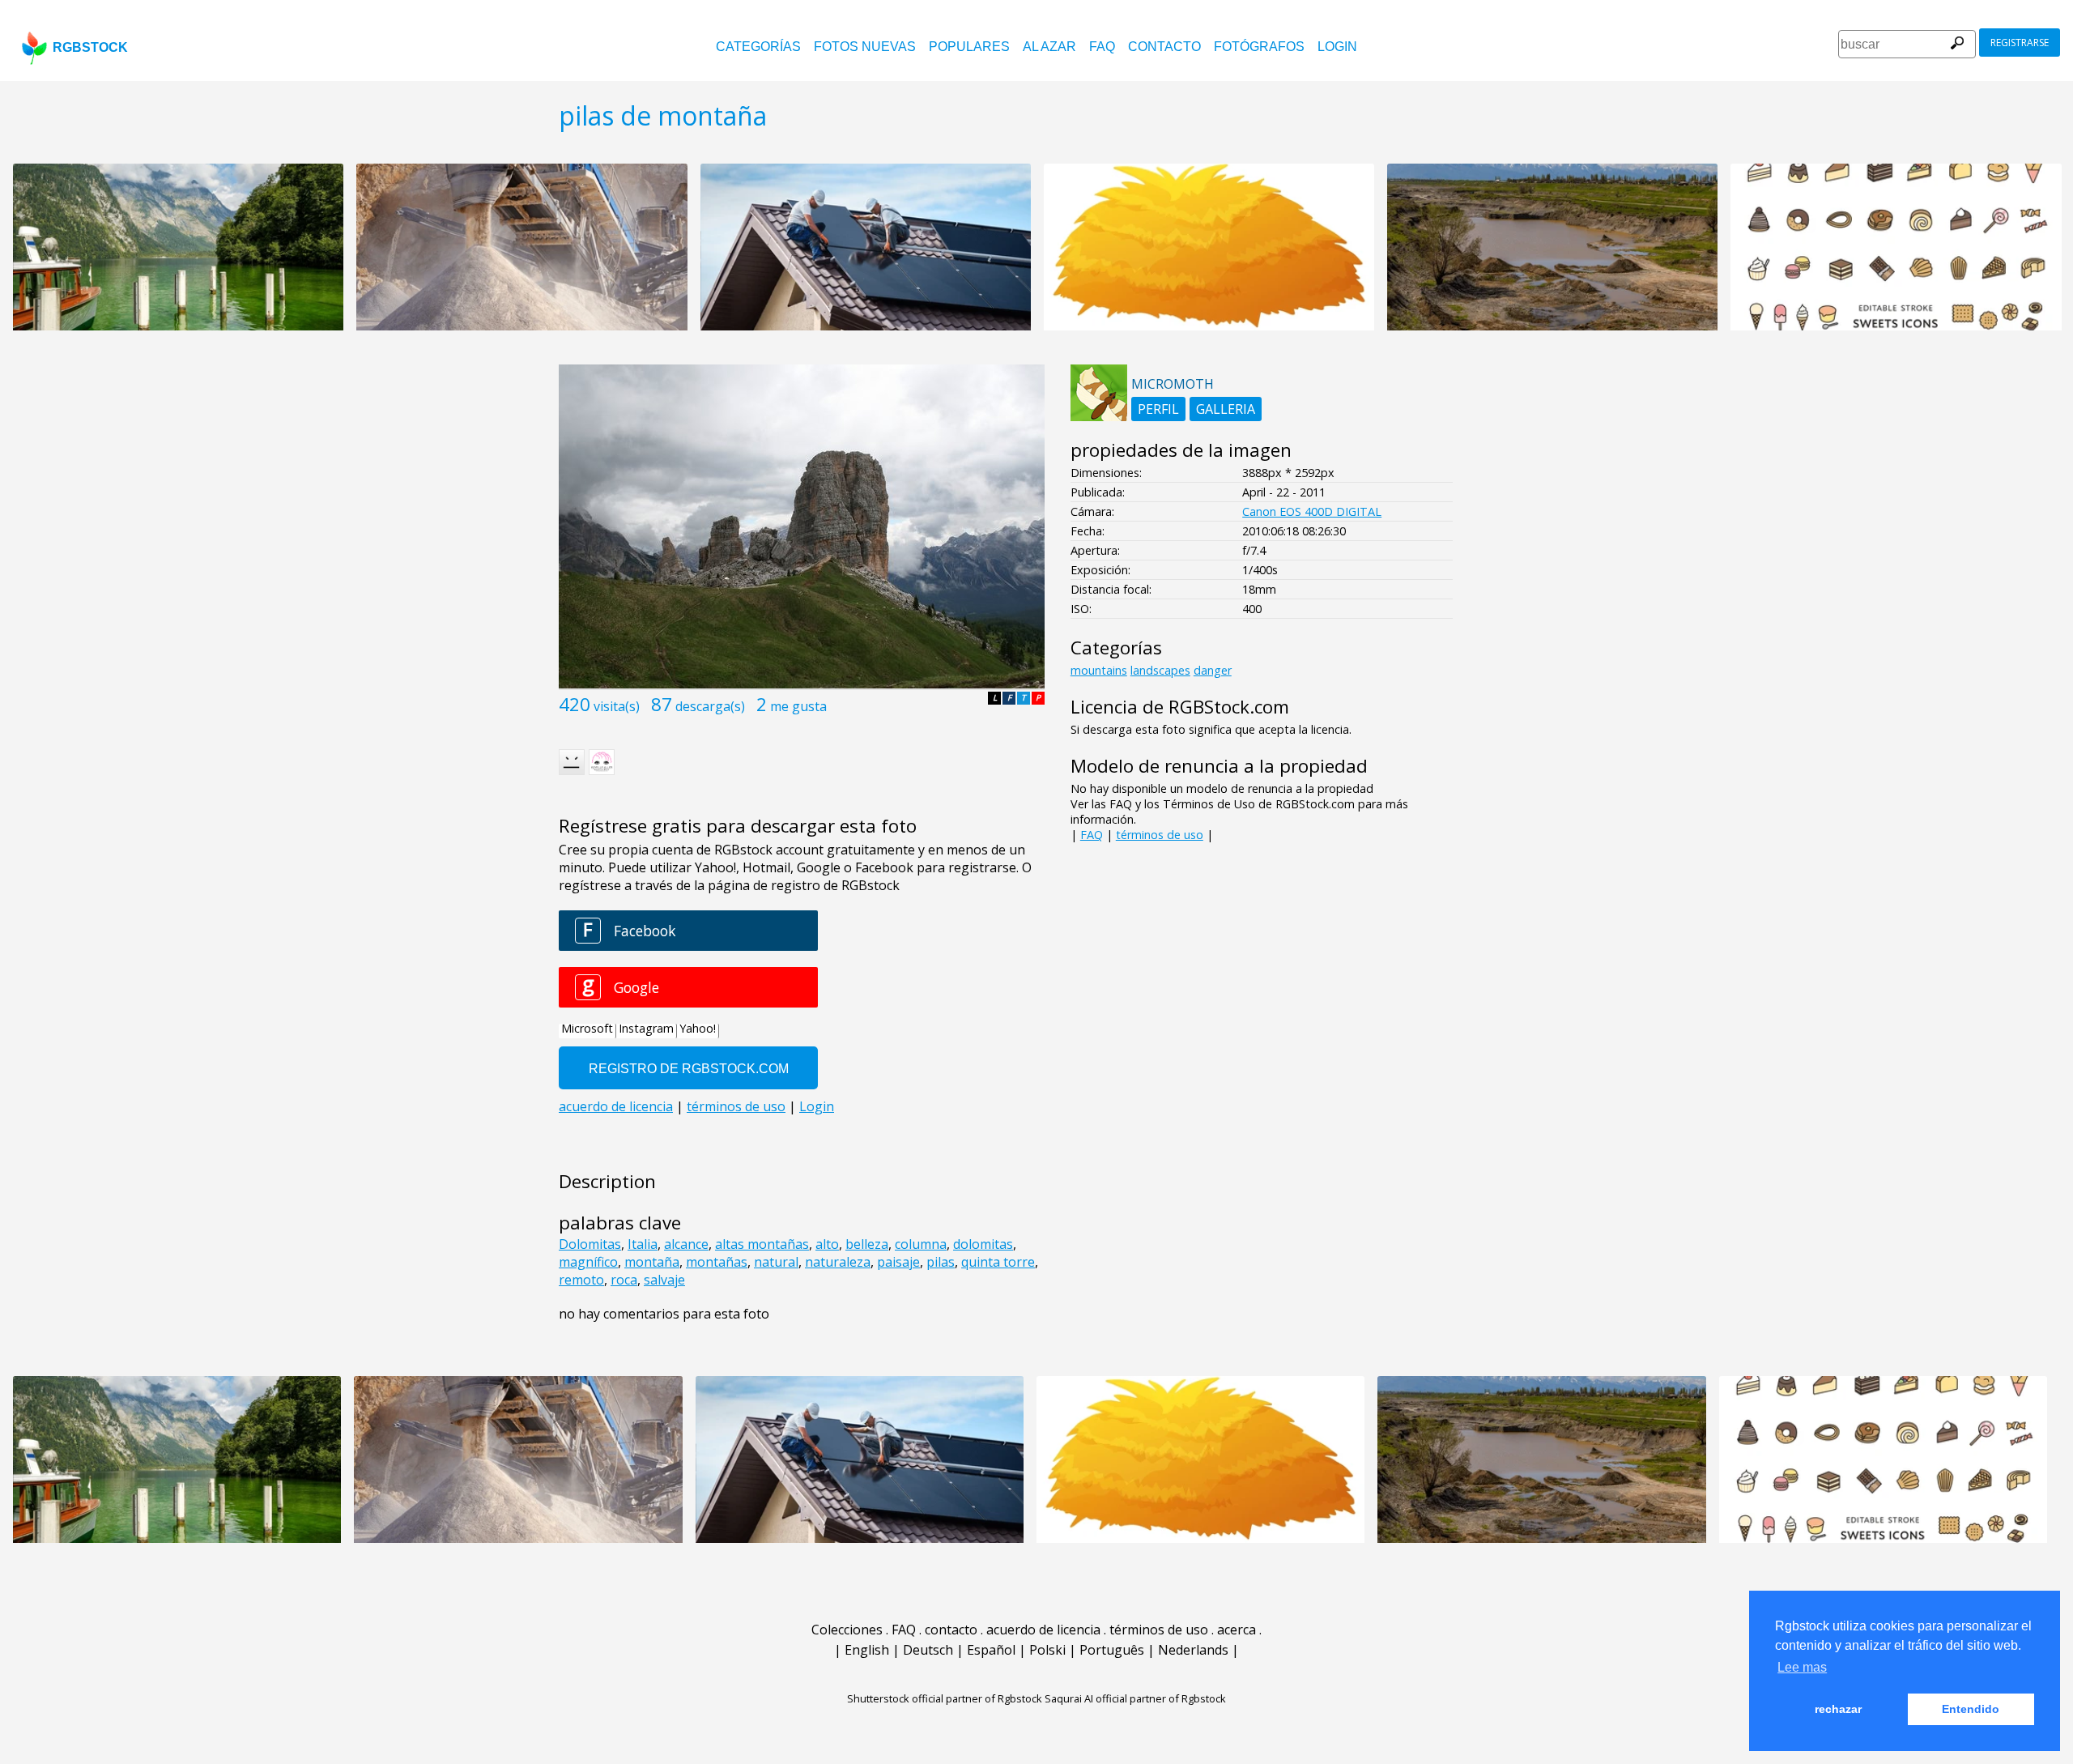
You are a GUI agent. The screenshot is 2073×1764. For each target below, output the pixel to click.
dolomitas (983, 1244)
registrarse (2020, 43)
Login (1337, 47)
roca (624, 1280)
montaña (652, 1262)
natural (776, 1262)
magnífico (588, 1262)
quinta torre (998, 1262)
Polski (1047, 1650)
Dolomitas (590, 1244)
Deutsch (928, 1650)
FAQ (1102, 47)
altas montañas (762, 1244)
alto (827, 1244)
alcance (686, 1244)
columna (921, 1244)
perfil (1158, 409)
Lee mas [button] (1802, 1667)
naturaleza (838, 1262)
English (867, 1650)
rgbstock (90, 47)
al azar (1049, 47)
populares (969, 47)
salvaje (664, 1280)
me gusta (798, 706)
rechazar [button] (1838, 1709)
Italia (643, 1244)
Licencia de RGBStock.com (1180, 707)
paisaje (898, 1262)
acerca (1237, 1630)
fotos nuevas (865, 47)
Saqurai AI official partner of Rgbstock (1135, 1698)
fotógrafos (1259, 47)
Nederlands (1193, 1650)
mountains (1099, 670)
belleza (867, 1244)
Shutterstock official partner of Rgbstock (945, 1698)
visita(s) (617, 706)
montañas (717, 1262)
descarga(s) (710, 706)
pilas (941, 1262)
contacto (1164, 47)
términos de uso (1160, 835)
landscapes (1160, 670)
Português (1112, 1650)
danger (1213, 670)
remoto (581, 1280)
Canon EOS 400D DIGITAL (1312, 511)
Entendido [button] (1971, 1709)
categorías (758, 47)
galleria (1226, 409)
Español (991, 1650)
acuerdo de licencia (1043, 1630)
